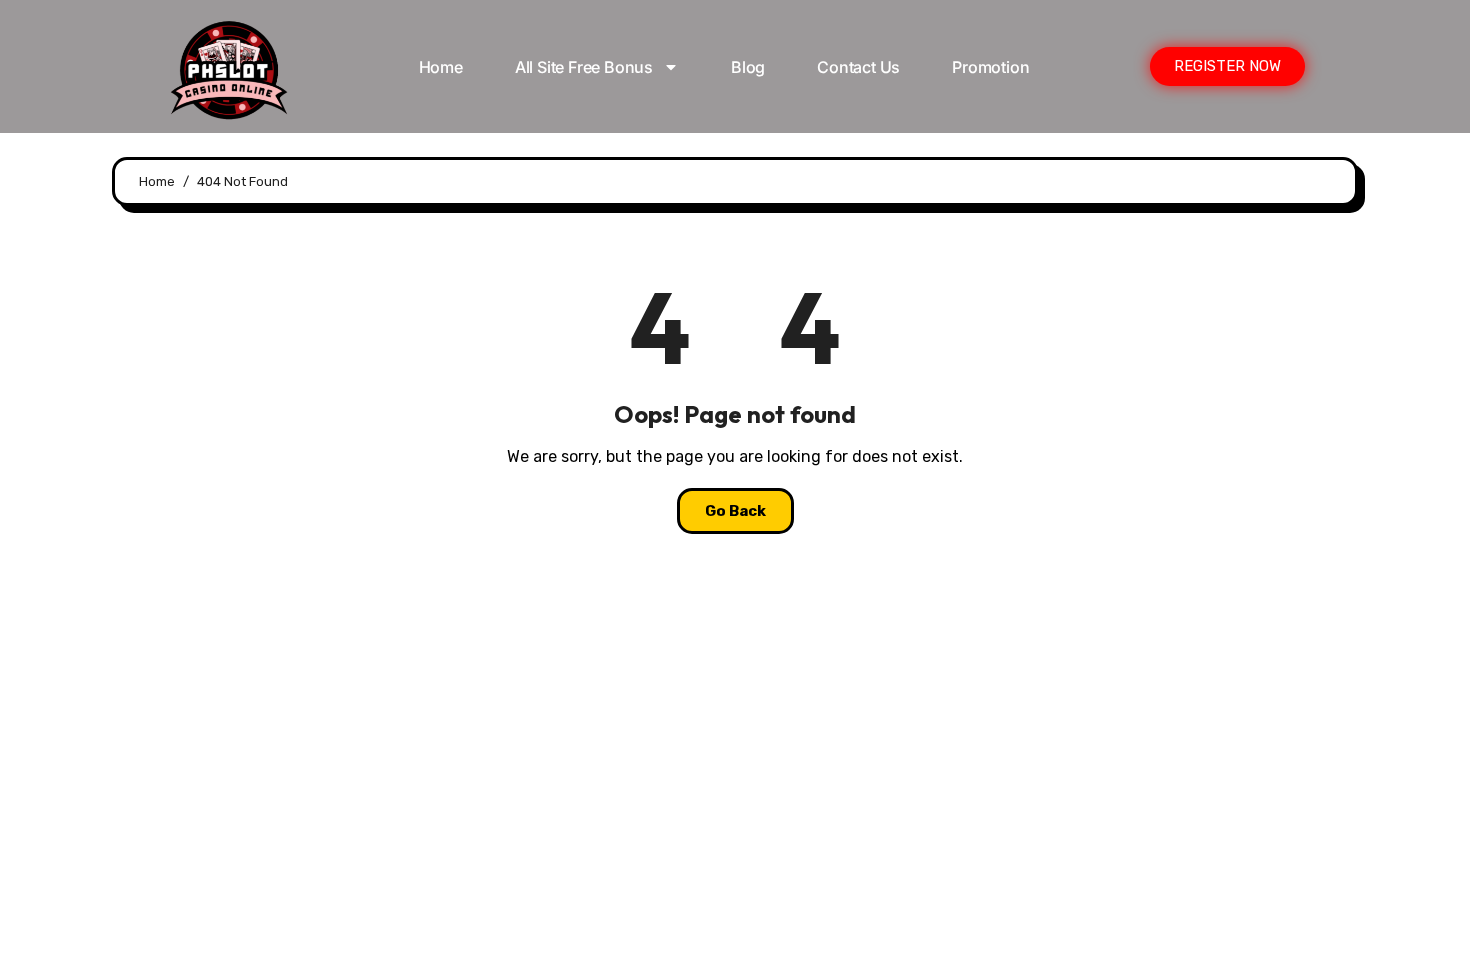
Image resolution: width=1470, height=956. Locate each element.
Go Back (735, 511)
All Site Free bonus (584, 67)
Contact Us (858, 67)
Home (441, 67)
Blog (748, 67)
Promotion (990, 67)
